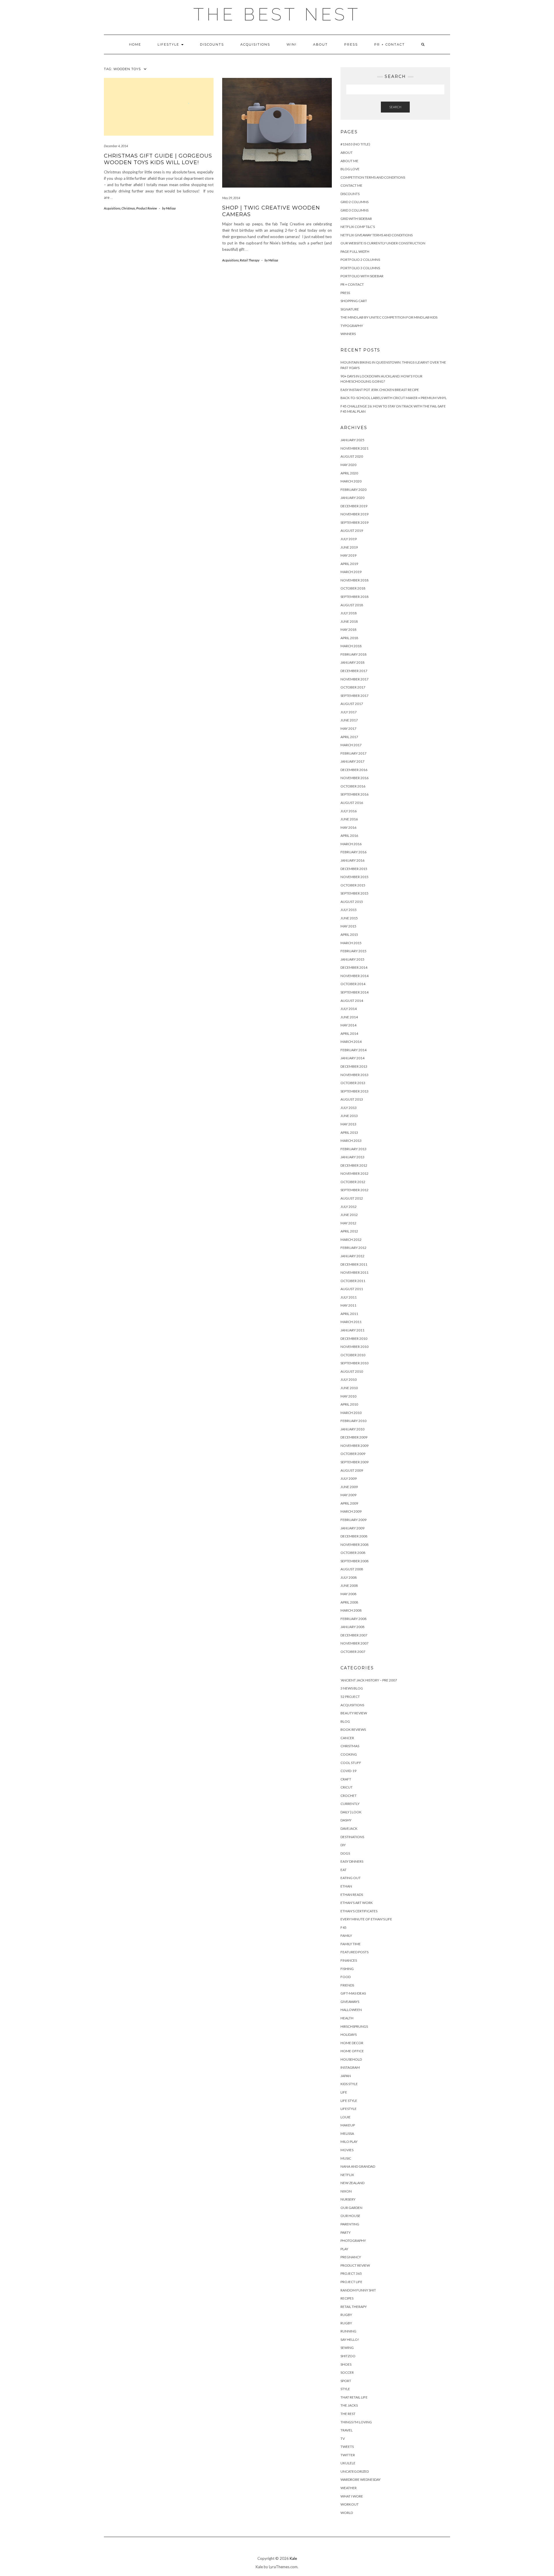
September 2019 (354, 522)
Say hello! (350, 2340)
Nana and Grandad (358, 2166)
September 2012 (354, 1190)
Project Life (351, 2282)
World (347, 2513)
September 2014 (354, 992)
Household (351, 2059)
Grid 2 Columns (354, 202)
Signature (350, 309)
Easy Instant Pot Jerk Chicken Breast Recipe (380, 390)
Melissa (347, 2133)
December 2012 (354, 1165)
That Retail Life (354, 2397)
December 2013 (354, 1066)
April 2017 (349, 737)
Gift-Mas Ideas (353, 1993)
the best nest (277, 14)
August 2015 (352, 902)
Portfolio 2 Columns (360, 260)
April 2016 (349, 836)
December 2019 (354, 506)
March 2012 (351, 1240)
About (320, 44)
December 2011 (354, 1264)
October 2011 (353, 1281)
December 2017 (354, 671)
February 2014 (353, 1050)
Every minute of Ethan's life (366, 1919)
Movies (347, 2150)
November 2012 (354, 1173)
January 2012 (352, 1256)
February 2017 (353, 753)
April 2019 (349, 564)
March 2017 (351, 745)
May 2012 (348, 1223)
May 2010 (348, 1396)
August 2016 (352, 803)
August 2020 (352, 456)
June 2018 (349, 621)
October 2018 (353, 588)
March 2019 (351, 572)
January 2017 (352, 761)
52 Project (350, 1697)
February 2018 (353, 654)
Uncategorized (355, 2471)
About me (349, 161)
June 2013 (349, 1116)
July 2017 (349, 712)
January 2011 (352, 1330)
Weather (349, 2488)
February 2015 (353, 951)
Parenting (350, 2224)
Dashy (346, 1820)
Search (395, 107)
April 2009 (349, 1503)
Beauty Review (354, 1713)
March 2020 (351, 481)
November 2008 (354, 1545)
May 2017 (348, 728)
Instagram (350, 2067)
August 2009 (352, 1470)
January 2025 (352, 440)
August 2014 (352, 1001)
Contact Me (351, 185)
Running (348, 2331)
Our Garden (351, 2208)
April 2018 (349, 638)
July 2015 (349, 910)
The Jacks (349, 2405)
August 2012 (352, 1198)
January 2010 (352, 1429)
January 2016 (352, 860)
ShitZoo (348, 2356)
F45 (344, 1927)
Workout (350, 2504)
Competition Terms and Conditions (373, 177)
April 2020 (349, 473)
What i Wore (352, 2496)
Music (346, 2158)
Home (135, 44)
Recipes (347, 2298)
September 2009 (354, 1462)
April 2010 (349, 1404)
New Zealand (352, 2183)
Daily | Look (351, 1812)
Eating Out (351, 1878)
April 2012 (349, 1231)
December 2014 (354, 967)
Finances (349, 1960)
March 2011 (351, 1322)
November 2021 (354, 448)
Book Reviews (353, 1730)
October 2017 (353, 687)
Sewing (347, 2348)
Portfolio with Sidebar (362, 276)
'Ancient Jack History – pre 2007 (369, 1680)
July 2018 (349, 613)
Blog (345, 1721)
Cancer (347, 1738)
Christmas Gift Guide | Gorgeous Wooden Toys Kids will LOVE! (158, 159)
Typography (352, 326)
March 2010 (351, 1413)
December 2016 (354, 770)
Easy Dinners (352, 1861)
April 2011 (349, 1314)
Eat (344, 1870)
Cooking (349, 1754)
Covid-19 (348, 1771)
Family (346, 1936)
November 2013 (354, 1075)
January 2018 (352, 662)
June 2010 (349, 1388)
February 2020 (353, 490)
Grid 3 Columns (354, 210)
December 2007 (354, 1635)
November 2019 (354, 514)
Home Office (352, 2051)
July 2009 (349, 1478)
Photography (353, 2241)
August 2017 (352, 704)
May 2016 (348, 827)
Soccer (347, 2372)
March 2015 (351, 943)
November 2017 (354, 679)
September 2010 (354, 1363)
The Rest (348, 2414)
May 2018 (348, 629)
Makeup (348, 2125)
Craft (346, 1779)
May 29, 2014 (231, 198)
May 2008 (348, 1594)
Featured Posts (354, 1952)
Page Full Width (355, 251)
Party (346, 2232)
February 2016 (353, 852)
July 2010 (349, 1379)
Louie (346, 2117)
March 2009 (351, 1511)
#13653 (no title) (355, 144)
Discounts (212, 44)
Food (346, 1977)
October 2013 (353, 1083)
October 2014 (353, 984)
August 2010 (352, 1371)
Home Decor (352, 2043)
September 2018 (354, 597)
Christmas (128, 208)
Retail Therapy (250, 260)
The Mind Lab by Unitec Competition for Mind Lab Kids (389, 317)
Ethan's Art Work (357, 1903)
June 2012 (349, 1215)
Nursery (348, 2199)
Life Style (349, 2101)
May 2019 (348, 555)
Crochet (349, 1796)
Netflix (347, 2175)
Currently (350, 1804)
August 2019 (352, 531)
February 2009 (353, 1520)
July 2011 (349, 1297)
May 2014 (348, 1025)
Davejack (349, 1828)
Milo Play (349, 2142)
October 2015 (353, 885)
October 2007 (353, 1652)
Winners (348, 334)
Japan (346, 2076)
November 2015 (354, 877)
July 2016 (349, 811)
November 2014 (354, 976)
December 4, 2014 (116, 146)
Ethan (346, 1886)
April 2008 (349, 1602)
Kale (293, 2558)
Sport (346, 2381)
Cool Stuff (351, 1763)
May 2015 (348, 926)
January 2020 (352, 498)
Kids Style (349, 2084)
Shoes (346, 2364)
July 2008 (349, 1577)
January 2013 (352, 1157)
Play (344, 2249)
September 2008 (354, 1561)
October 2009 (353, 1454)
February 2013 (353, 1149)
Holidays (349, 2035)
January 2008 (352, 1627)
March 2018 (351, 646)
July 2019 (349, 539)
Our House (350, 2216)
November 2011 (354, 1272)
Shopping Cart (354, 301)
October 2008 (353, 1553)
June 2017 (349, 720)
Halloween (351, 2010)
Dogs (345, 1853)
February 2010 (353, 1421)
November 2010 (354, 1347)
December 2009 (354, 1437)
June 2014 (349, 1017)
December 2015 (354, 869)
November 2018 (354, 580)
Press (351, 44)
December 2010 (354, 1338)
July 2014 (349, 1009)
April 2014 (349, 1033)
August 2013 (352, 1099)
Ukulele (348, 2463)
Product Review (147, 208)
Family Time (351, 1944)
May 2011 (348, 1305)
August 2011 (352, 1289)
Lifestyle (169, 44)
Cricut (347, 1787)
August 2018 (352, 605)
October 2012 (353, 1182)
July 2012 (349, 1207)
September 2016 (354, 794)
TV (343, 2438)
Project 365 (351, 2273)
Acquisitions (255, 44)
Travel (347, 2430)
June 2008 (349, 1586)
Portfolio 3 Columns (360, 268)
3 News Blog (352, 1688)
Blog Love (350, 169)
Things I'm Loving (356, 2422)
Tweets (347, 2447)
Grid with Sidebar (356, 219)
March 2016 (351, 844)
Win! (292, 44)
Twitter (348, 2455)
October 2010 (353, 1355)
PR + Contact (390, 44)
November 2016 (354, 778)
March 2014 (351, 1042)
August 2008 (352, 1569)
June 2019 (349, 547)
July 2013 (349, 1108)
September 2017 (354, 696)
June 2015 (349, 918)
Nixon (346, 2191)
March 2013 (351, 1141)
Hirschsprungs (354, 2026)
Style (345, 2389)
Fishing (347, 1969)
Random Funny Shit (358, 2290)
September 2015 (354, 893)
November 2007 (354, 1643)
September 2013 (354, 1091)
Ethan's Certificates (359, 1911)
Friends (347, 1985)
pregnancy (351, 2257)
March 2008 (351, 1610)
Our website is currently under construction (383, 243)
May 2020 (348, 465)
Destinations (352, 1837)
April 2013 (349, 1132)
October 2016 (353, 786)
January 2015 (352, 959)
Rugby (346, 2315)
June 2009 (349, 1487)
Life (344, 2092)
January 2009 (352, 1528)
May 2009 (348, 1495)
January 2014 (352, 1058)
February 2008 (353, 1619)
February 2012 (353, 1248)
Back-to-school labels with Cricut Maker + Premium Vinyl (394, 398)
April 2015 (349, 935)
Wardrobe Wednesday (361, 2479)
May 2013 (348, 1124)
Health (347, 2018)
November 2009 (354, 1446)
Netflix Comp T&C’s (358, 227)
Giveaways (350, 2002)
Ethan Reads (352, 1895)
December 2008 (354, 1536)
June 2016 (349, 819)
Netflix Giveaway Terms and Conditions (377, 235)
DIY (343, 1845)
